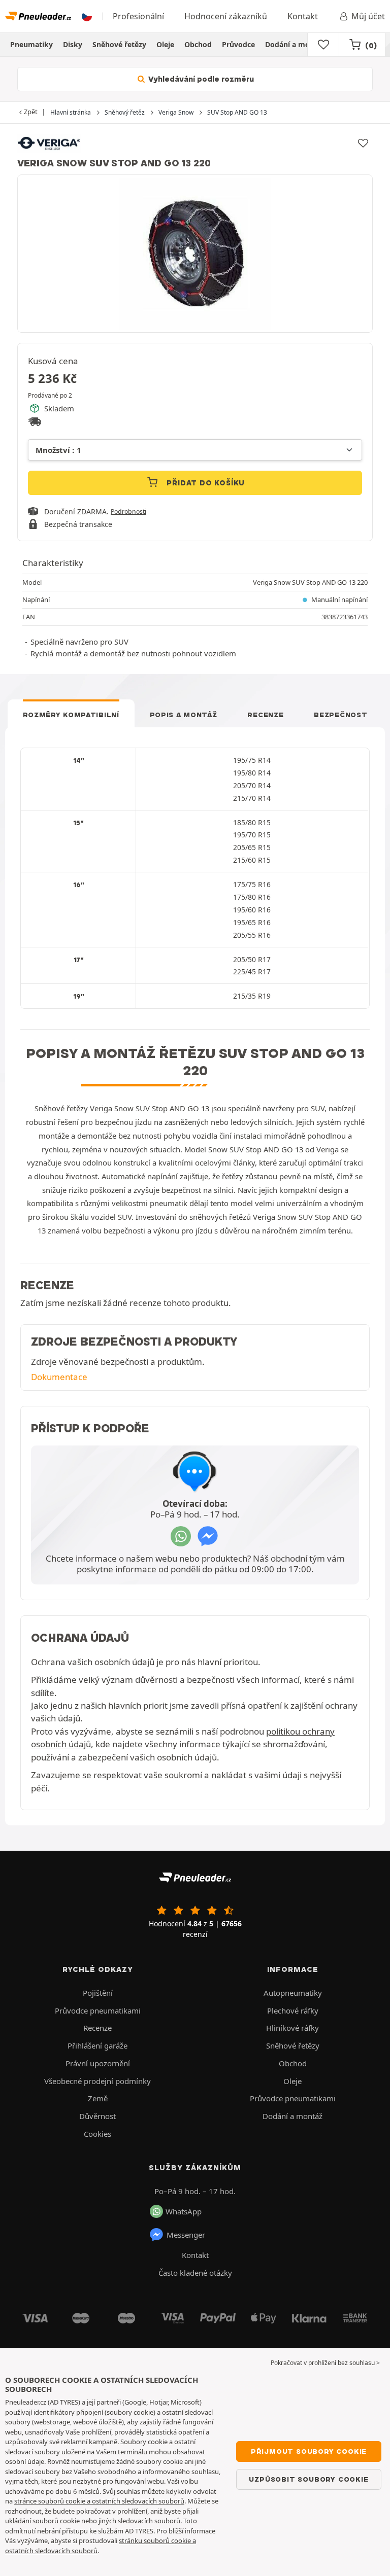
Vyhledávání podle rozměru (200, 79)
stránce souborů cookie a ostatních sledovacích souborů (99, 2501)
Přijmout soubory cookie (309, 2451)
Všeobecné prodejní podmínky (97, 2081)
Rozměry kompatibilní (71, 715)
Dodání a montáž (295, 44)
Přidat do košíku (205, 483)
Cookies (97, 2134)
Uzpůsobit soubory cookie (308, 2479)
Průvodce (238, 44)
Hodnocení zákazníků (226, 16)
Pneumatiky (31, 44)
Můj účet (368, 16)
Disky (73, 44)
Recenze (265, 715)
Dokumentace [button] (59, 1377)
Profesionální (138, 16)
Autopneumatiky (293, 1993)
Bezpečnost (340, 715)
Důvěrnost (97, 2116)
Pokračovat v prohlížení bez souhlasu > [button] (325, 2363)
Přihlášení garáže (97, 2045)
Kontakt (303, 16)
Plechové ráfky (293, 2010)
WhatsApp (184, 2211)
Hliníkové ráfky (292, 2028)
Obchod (198, 44)
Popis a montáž (184, 715)
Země (98, 2098)
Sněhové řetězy (119, 44)
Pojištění (98, 1993)
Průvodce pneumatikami (98, 2010)
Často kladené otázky (195, 2273)
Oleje (165, 44)
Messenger (186, 2235)
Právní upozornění (98, 2063)
